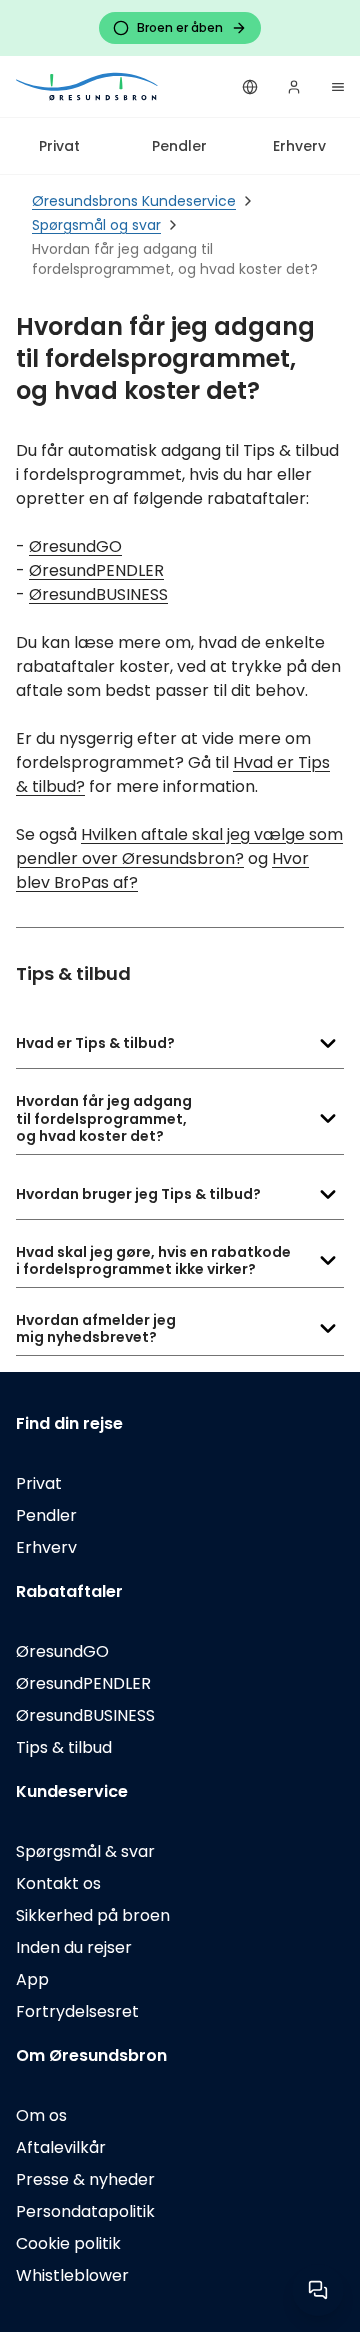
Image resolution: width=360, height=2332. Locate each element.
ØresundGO (75, 546)
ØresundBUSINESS (98, 594)
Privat (59, 146)
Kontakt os (58, 1883)
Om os (41, 2115)
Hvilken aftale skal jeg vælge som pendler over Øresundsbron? (179, 846)
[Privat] (88, 86)
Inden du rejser (74, 1947)
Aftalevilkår (61, 2147)
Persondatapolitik (85, 2211)
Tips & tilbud (64, 1747)
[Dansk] (250, 87)
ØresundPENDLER (96, 570)
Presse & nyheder (85, 2179)
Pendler (179, 146)
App (32, 1979)
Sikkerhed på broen (93, 1915)
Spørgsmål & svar (85, 1851)
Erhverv (299, 146)
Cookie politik (68, 2243)
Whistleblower (72, 2275)
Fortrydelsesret (77, 2011)
